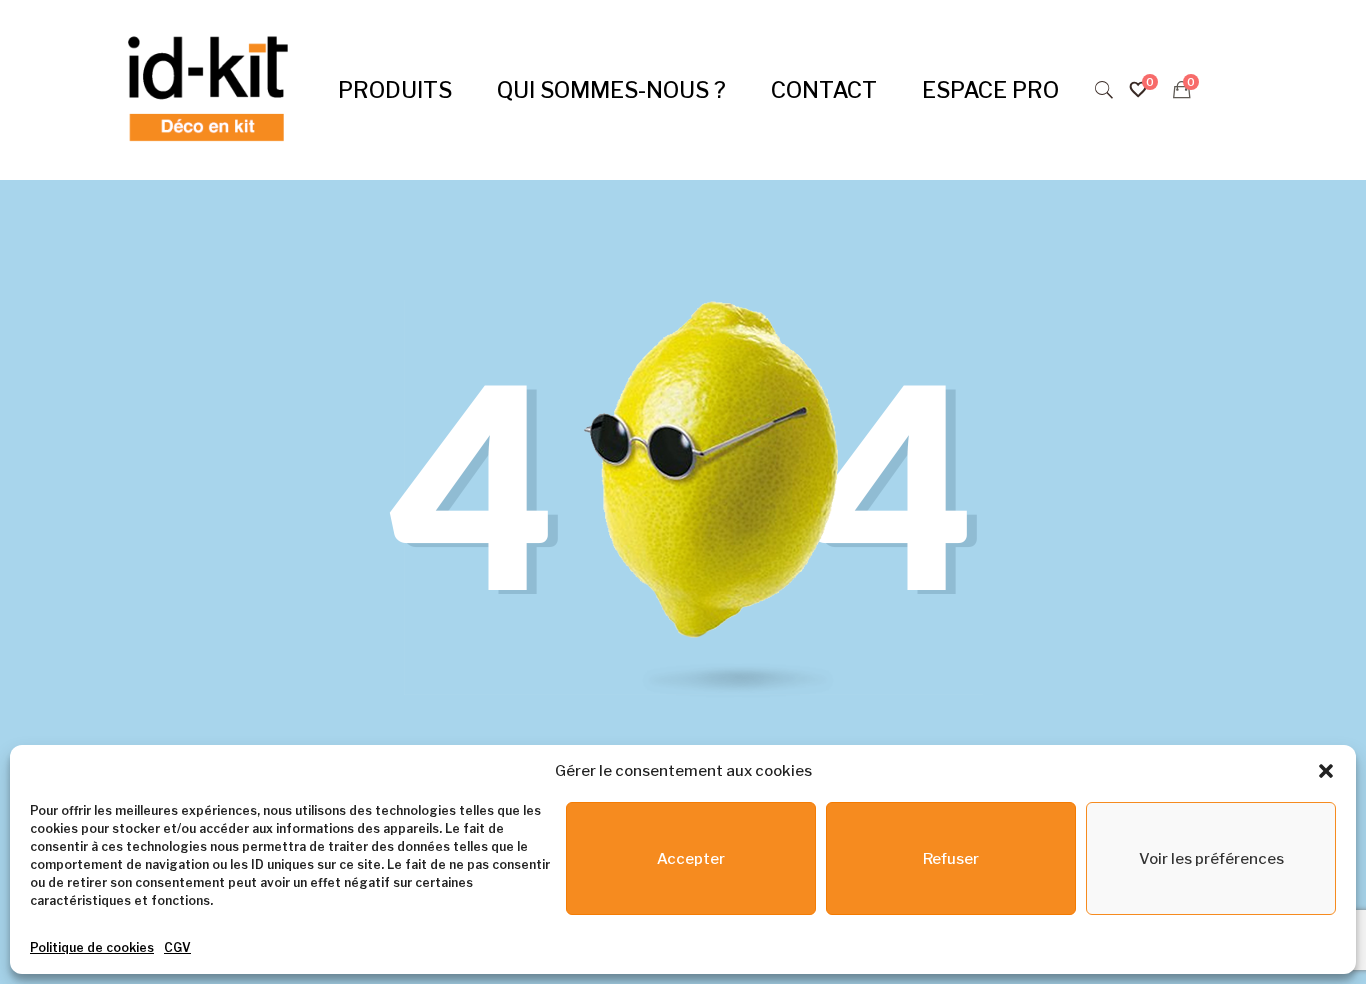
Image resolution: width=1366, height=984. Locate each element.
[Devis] (1182, 90)
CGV (177, 947)
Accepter (691, 859)
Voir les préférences (1211, 859)
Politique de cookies (92, 947)
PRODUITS (395, 90)
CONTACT (824, 90)
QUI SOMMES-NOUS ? (611, 90)
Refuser (951, 859)
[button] (1326, 771)
